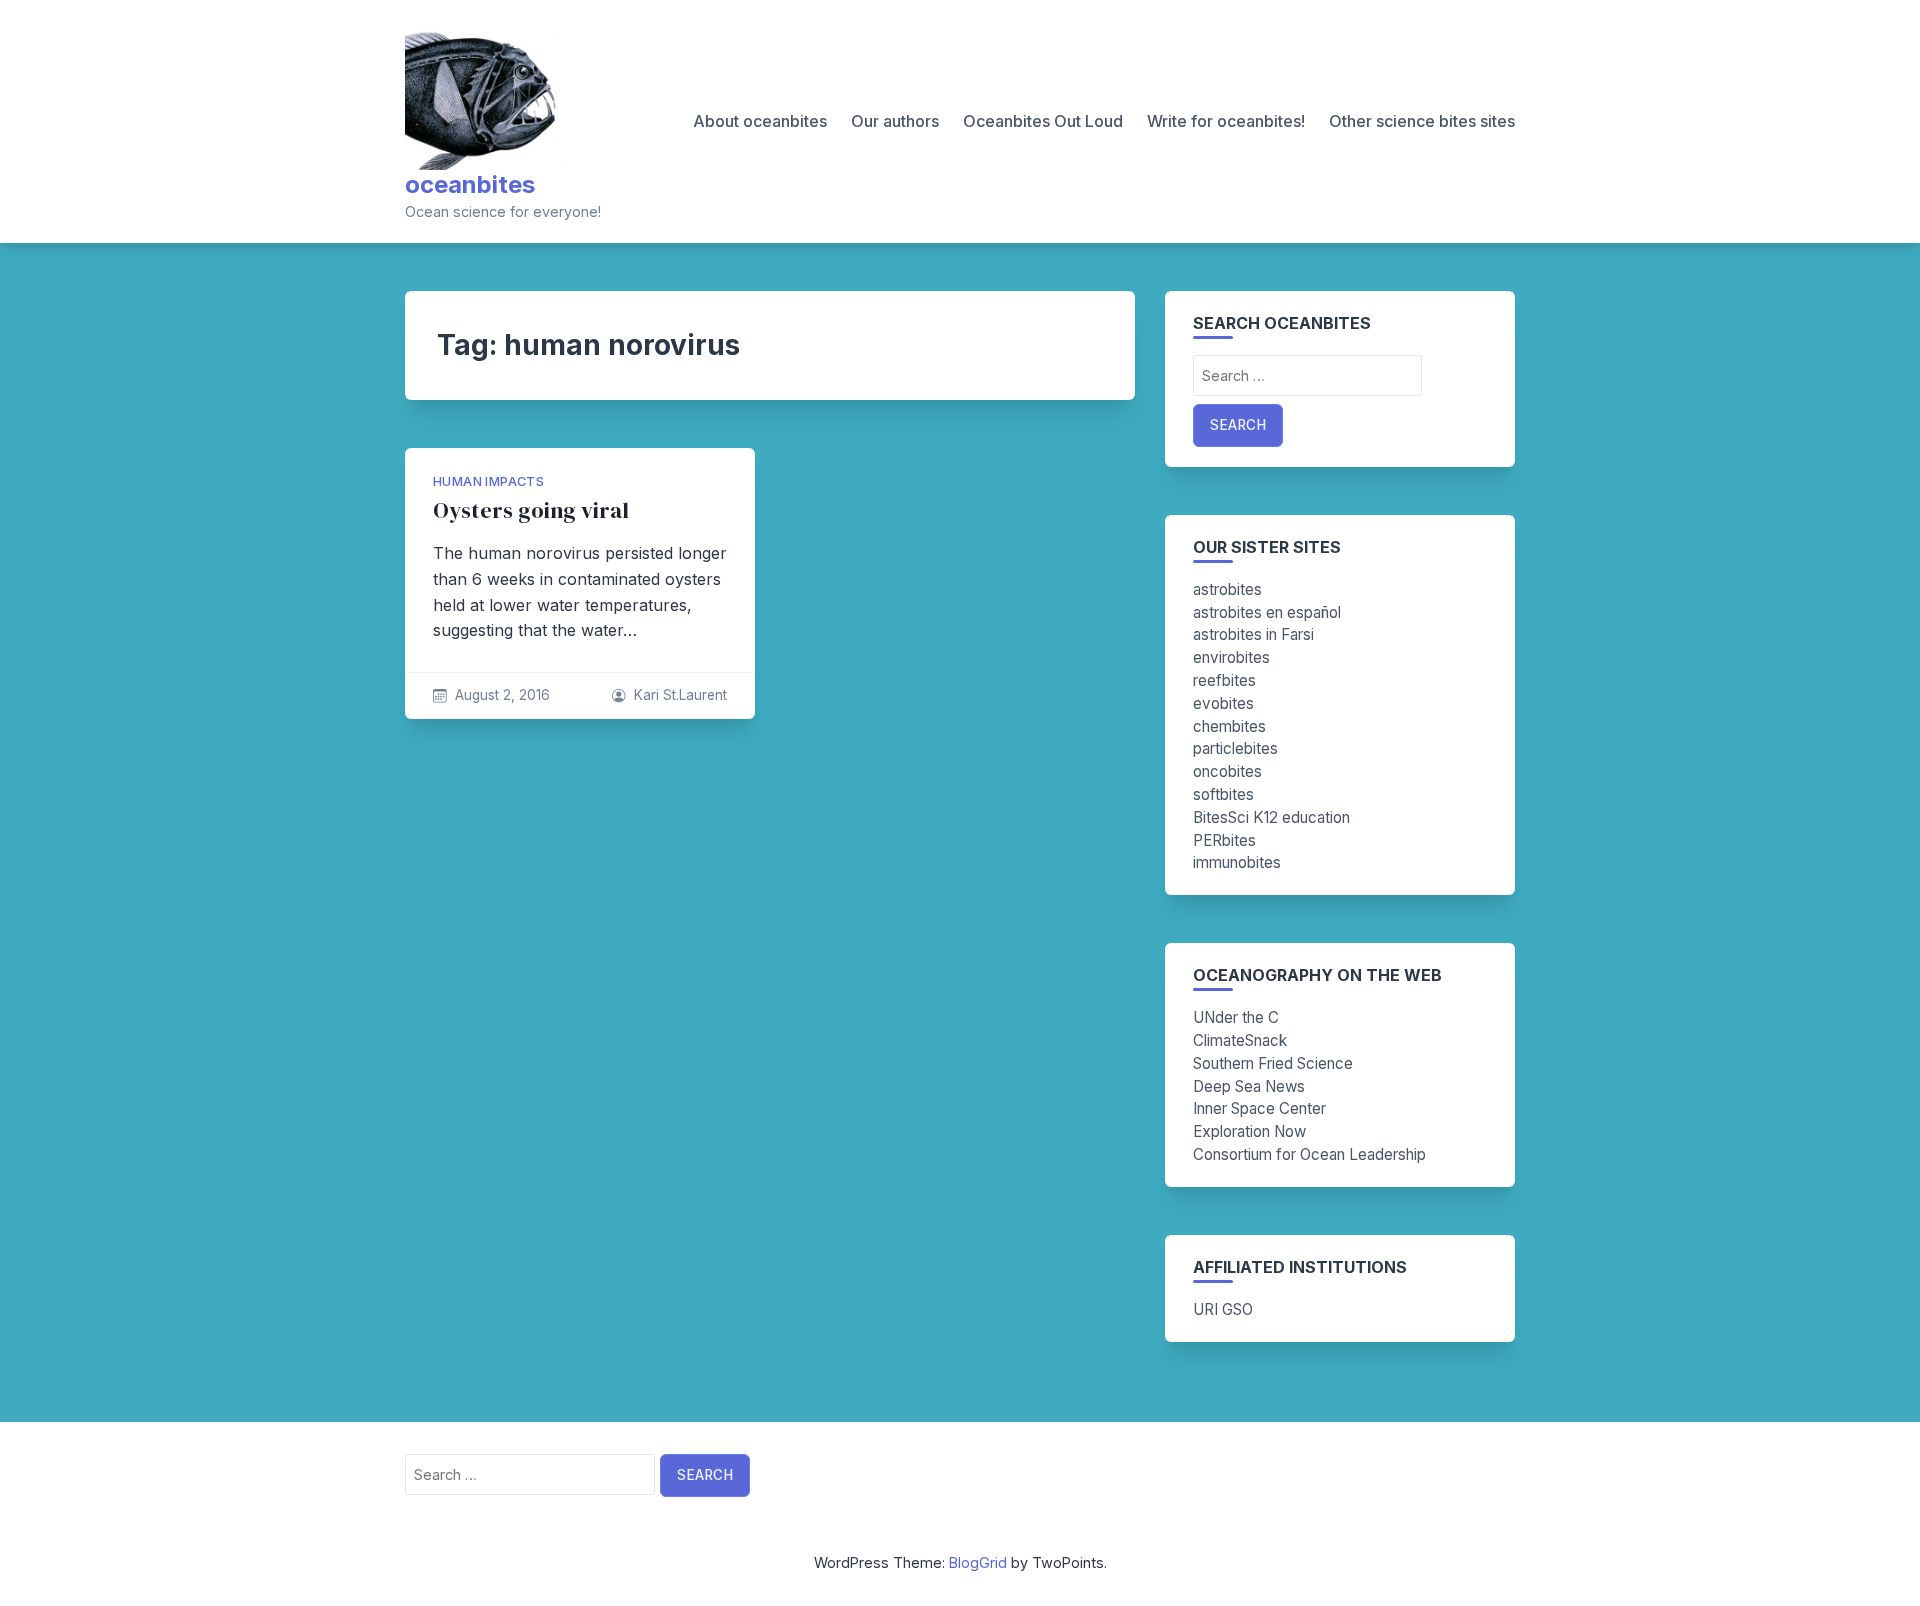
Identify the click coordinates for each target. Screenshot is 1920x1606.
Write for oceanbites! (1226, 121)
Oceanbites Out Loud (1043, 121)
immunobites (1237, 862)
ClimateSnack (1240, 1040)
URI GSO (1223, 1309)
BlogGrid (978, 1562)
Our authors (895, 121)
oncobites (1227, 771)
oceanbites (470, 184)
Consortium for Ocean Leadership (1309, 1154)
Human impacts (488, 481)
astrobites (1227, 589)
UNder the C (1236, 1017)
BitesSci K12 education (1271, 817)
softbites (1223, 794)
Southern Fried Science (1273, 1063)
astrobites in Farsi (1253, 634)
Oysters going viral (531, 510)
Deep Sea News (1249, 1086)
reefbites (1224, 680)
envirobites (1231, 657)
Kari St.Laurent (680, 695)
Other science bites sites (1422, 121)
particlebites (1235, 748)
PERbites (1224, 840)
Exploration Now (1249, 1131)
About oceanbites (760, 121)
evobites (1223, 703)
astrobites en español (1267, 612)
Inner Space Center (1259, 1108)
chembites (1229, 726)
